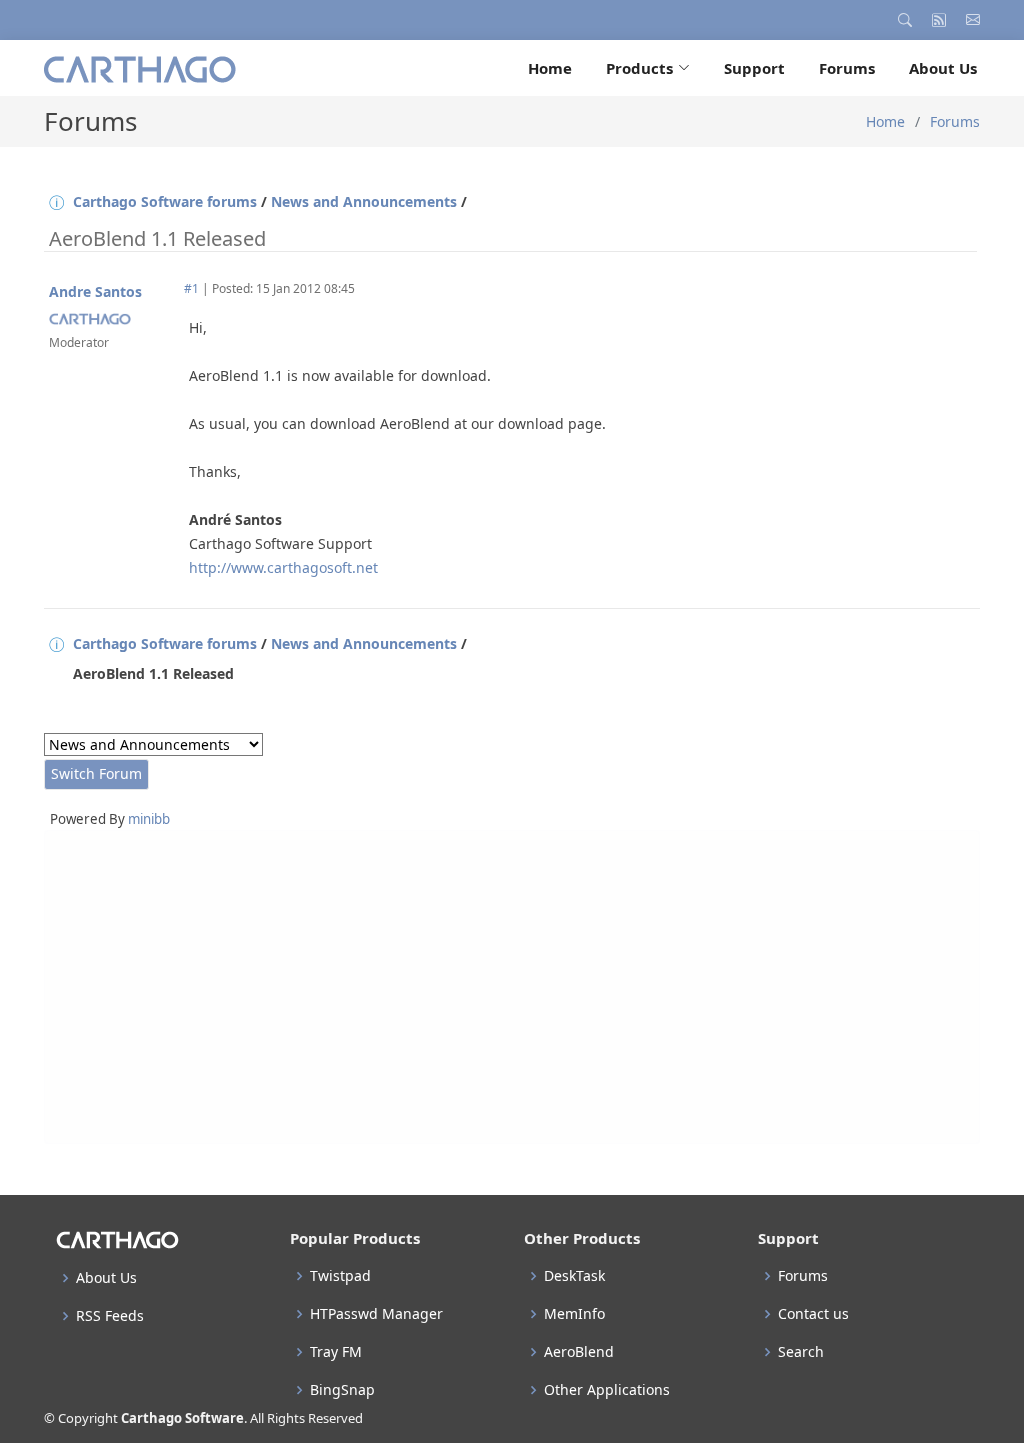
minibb (149, 819)
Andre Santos (95, 291)
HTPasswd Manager (376, 1314)
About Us (943, 68)
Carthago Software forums (165, 201)
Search (801, 1352)
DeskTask (574, 1276)
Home (550, 68)
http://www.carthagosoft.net (283, 567)
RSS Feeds (110, 1316)
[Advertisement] (512, 987)
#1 (191, 288)
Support (754, 68)
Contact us (813, 1314)
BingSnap (342, 1390)
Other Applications (607, 1390)
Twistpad (340, 1276)
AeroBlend (579, 1352)
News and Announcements (364, 201)
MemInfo (574, 1314)
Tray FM (336, 1352)
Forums (847, 68)
